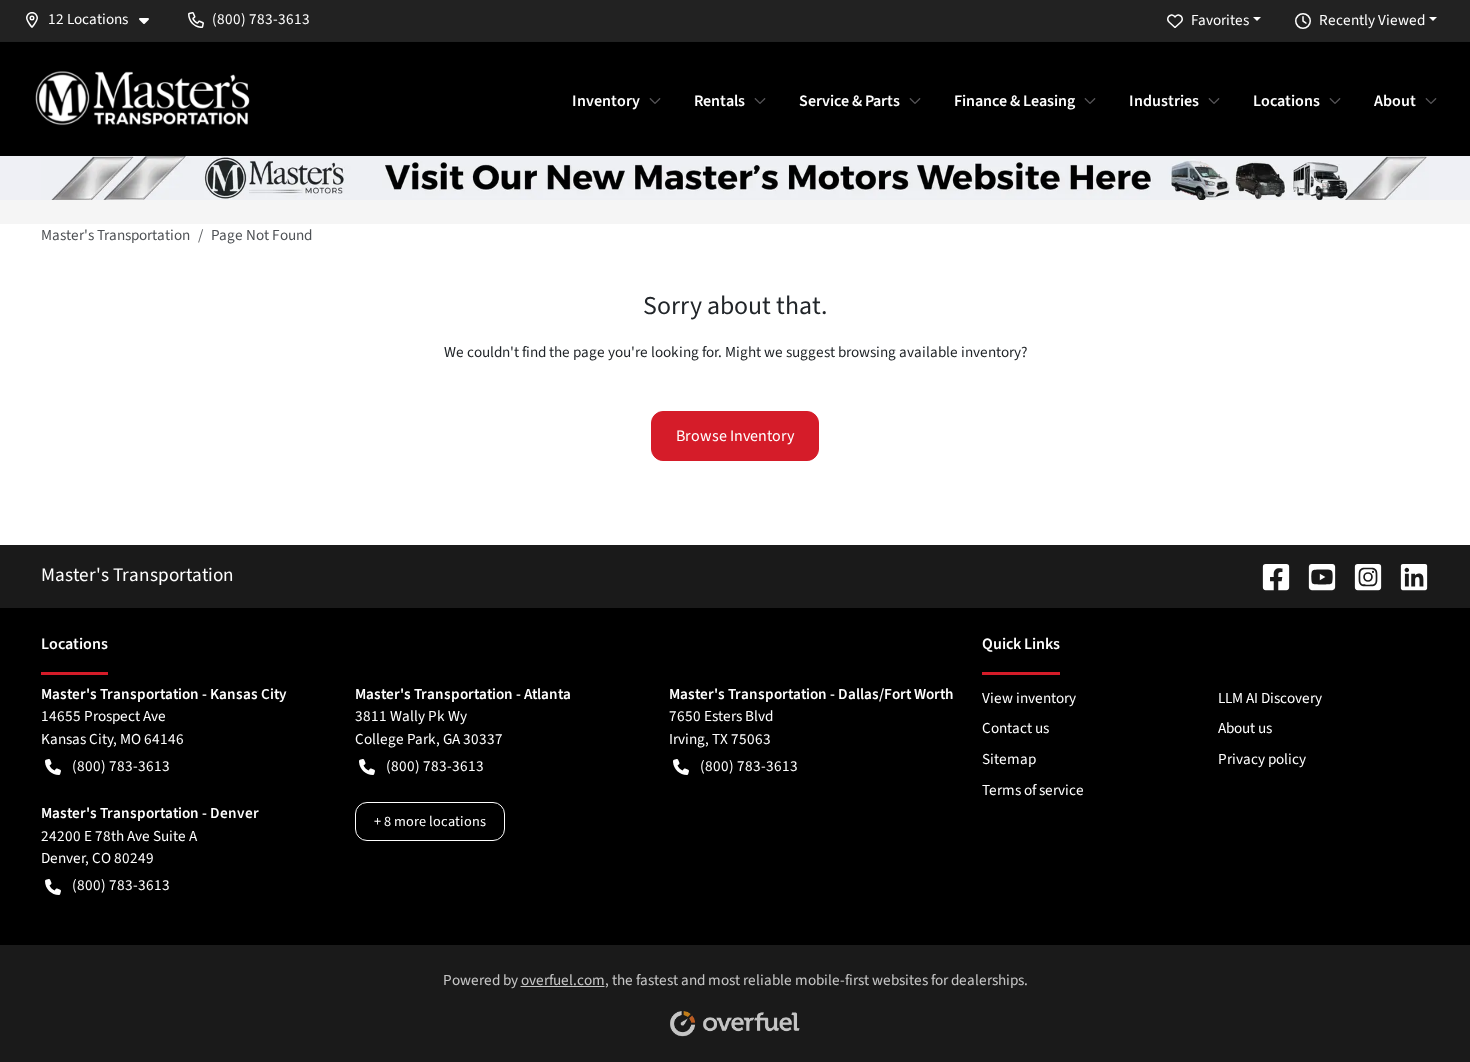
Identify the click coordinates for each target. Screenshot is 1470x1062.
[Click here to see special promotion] (735, 177)
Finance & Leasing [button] (1014, 101)
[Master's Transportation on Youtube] (1314, 575)
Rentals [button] (719, 101)
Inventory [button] (606, 101)
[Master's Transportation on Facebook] (1268, 575)
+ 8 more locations (430, 821)
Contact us (1015, 728)
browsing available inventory (929, 352)
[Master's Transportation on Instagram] (1360, 575)
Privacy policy (1262, 759)
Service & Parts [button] (849, 101)
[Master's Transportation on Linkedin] (1406, 575)
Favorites (1220, 20)
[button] (94, 19)
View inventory (1029, 698)
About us (1245, 728)
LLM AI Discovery (1270, 698)
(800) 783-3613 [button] (261, 19)
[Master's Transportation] (142, 98)
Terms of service (1033, 790)
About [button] (1395, 101)
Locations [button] (1286, 101)
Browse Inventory (735, 436)
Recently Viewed (1372, 20)
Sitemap (1009, 759)
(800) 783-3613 (121, 766)
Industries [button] (1164, 101)
